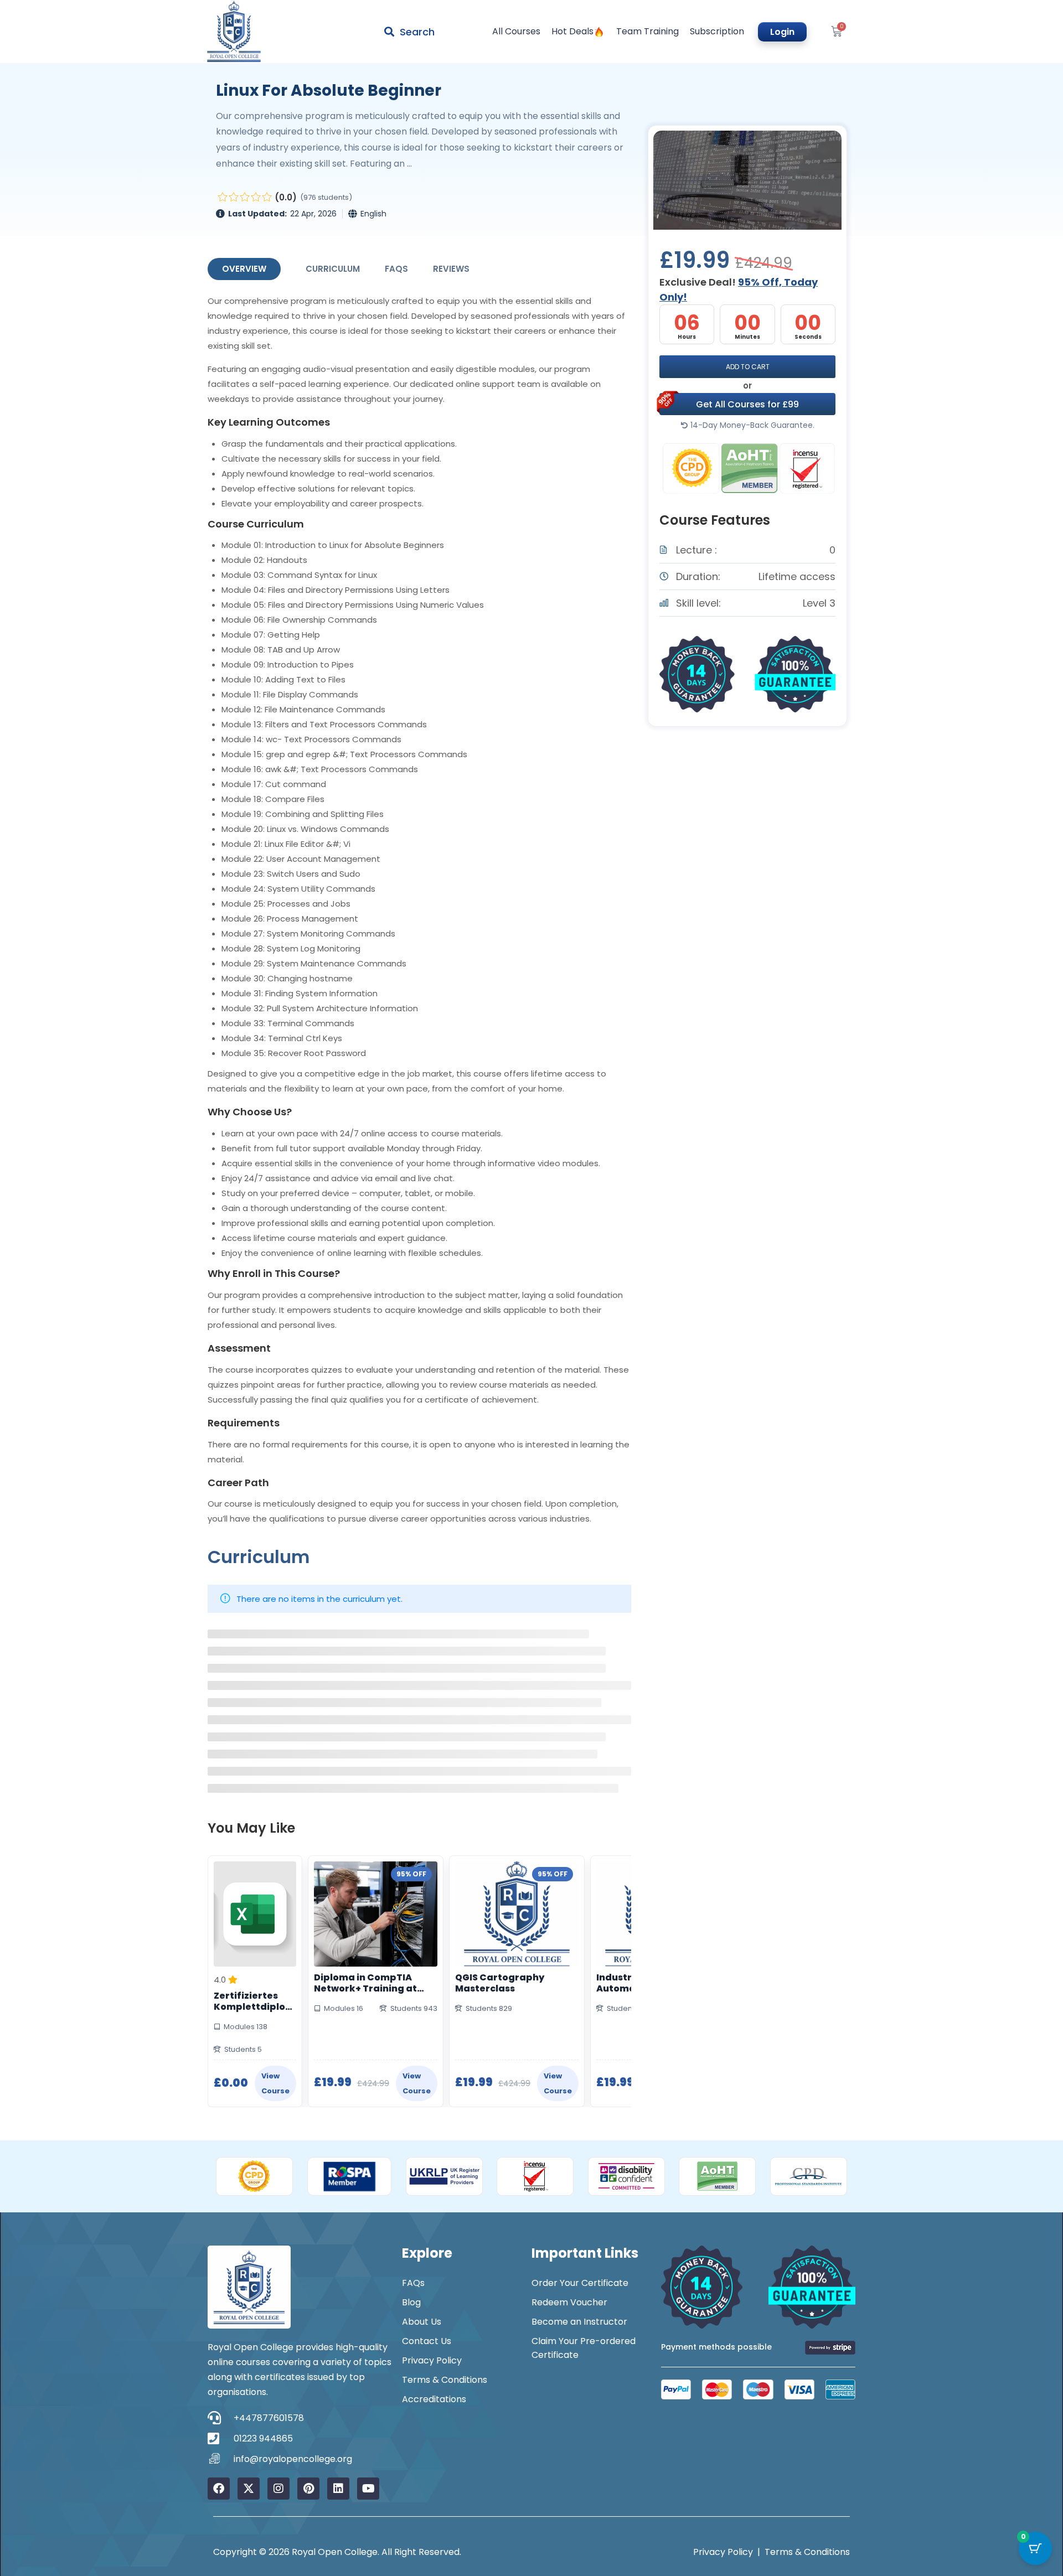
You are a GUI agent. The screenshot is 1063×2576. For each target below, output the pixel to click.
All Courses (516, 32)
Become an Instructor (579, 2322)
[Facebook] (219, 2489)
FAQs (396, 269)
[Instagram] (278, 2489)
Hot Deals (572, 32)
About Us (422, 2322)
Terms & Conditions (445, 2380)
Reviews (451, 269)
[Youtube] (368, 2489)
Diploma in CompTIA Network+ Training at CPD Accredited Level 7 (369, 1983)
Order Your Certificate (580, 2283)
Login (782, 32)
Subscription (717, 32)
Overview (244, 269)
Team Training (647, 32)
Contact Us (427, 2341)
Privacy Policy (432, 2360)
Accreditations (434, 2399)
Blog (411, 2302)
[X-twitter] (249, 2489)
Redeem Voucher (569, 2302)
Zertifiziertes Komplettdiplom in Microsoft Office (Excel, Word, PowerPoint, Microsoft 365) (254, 2001)
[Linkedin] (338, 2489)
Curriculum (333, 269)
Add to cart (748, 367)
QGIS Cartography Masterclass (500, 1983)
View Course (275, 2083)
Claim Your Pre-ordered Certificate (584, 2348)
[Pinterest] (308, 2489)
